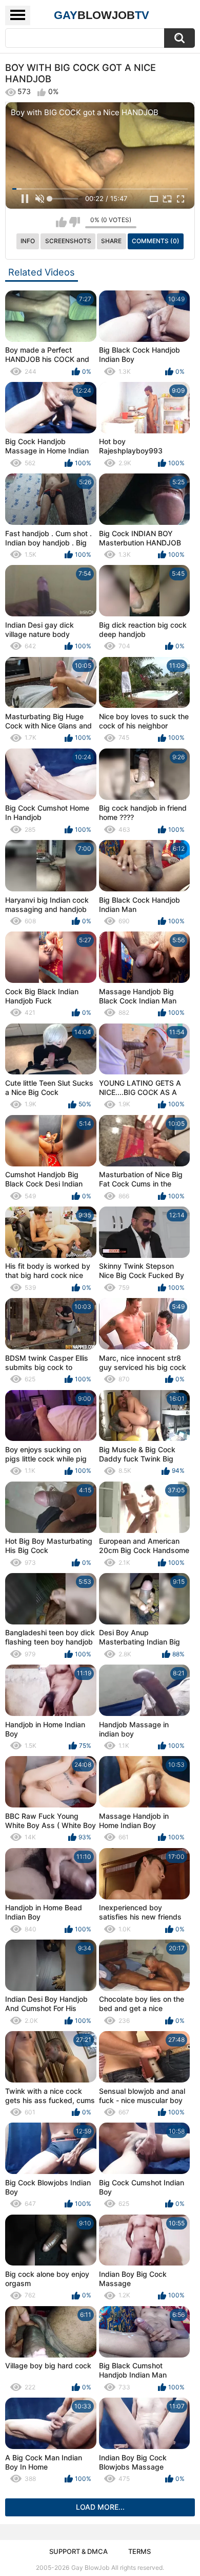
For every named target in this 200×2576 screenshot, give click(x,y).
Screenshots (68, 241)
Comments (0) (156, 241)
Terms (139, 2551)
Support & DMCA (78, 2551)
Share (111, 241)
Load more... (100, 2507)
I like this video (61, 222)
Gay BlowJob (90, 2568)
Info (28, 241)
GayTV (102, 15)
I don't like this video (75, 222)
